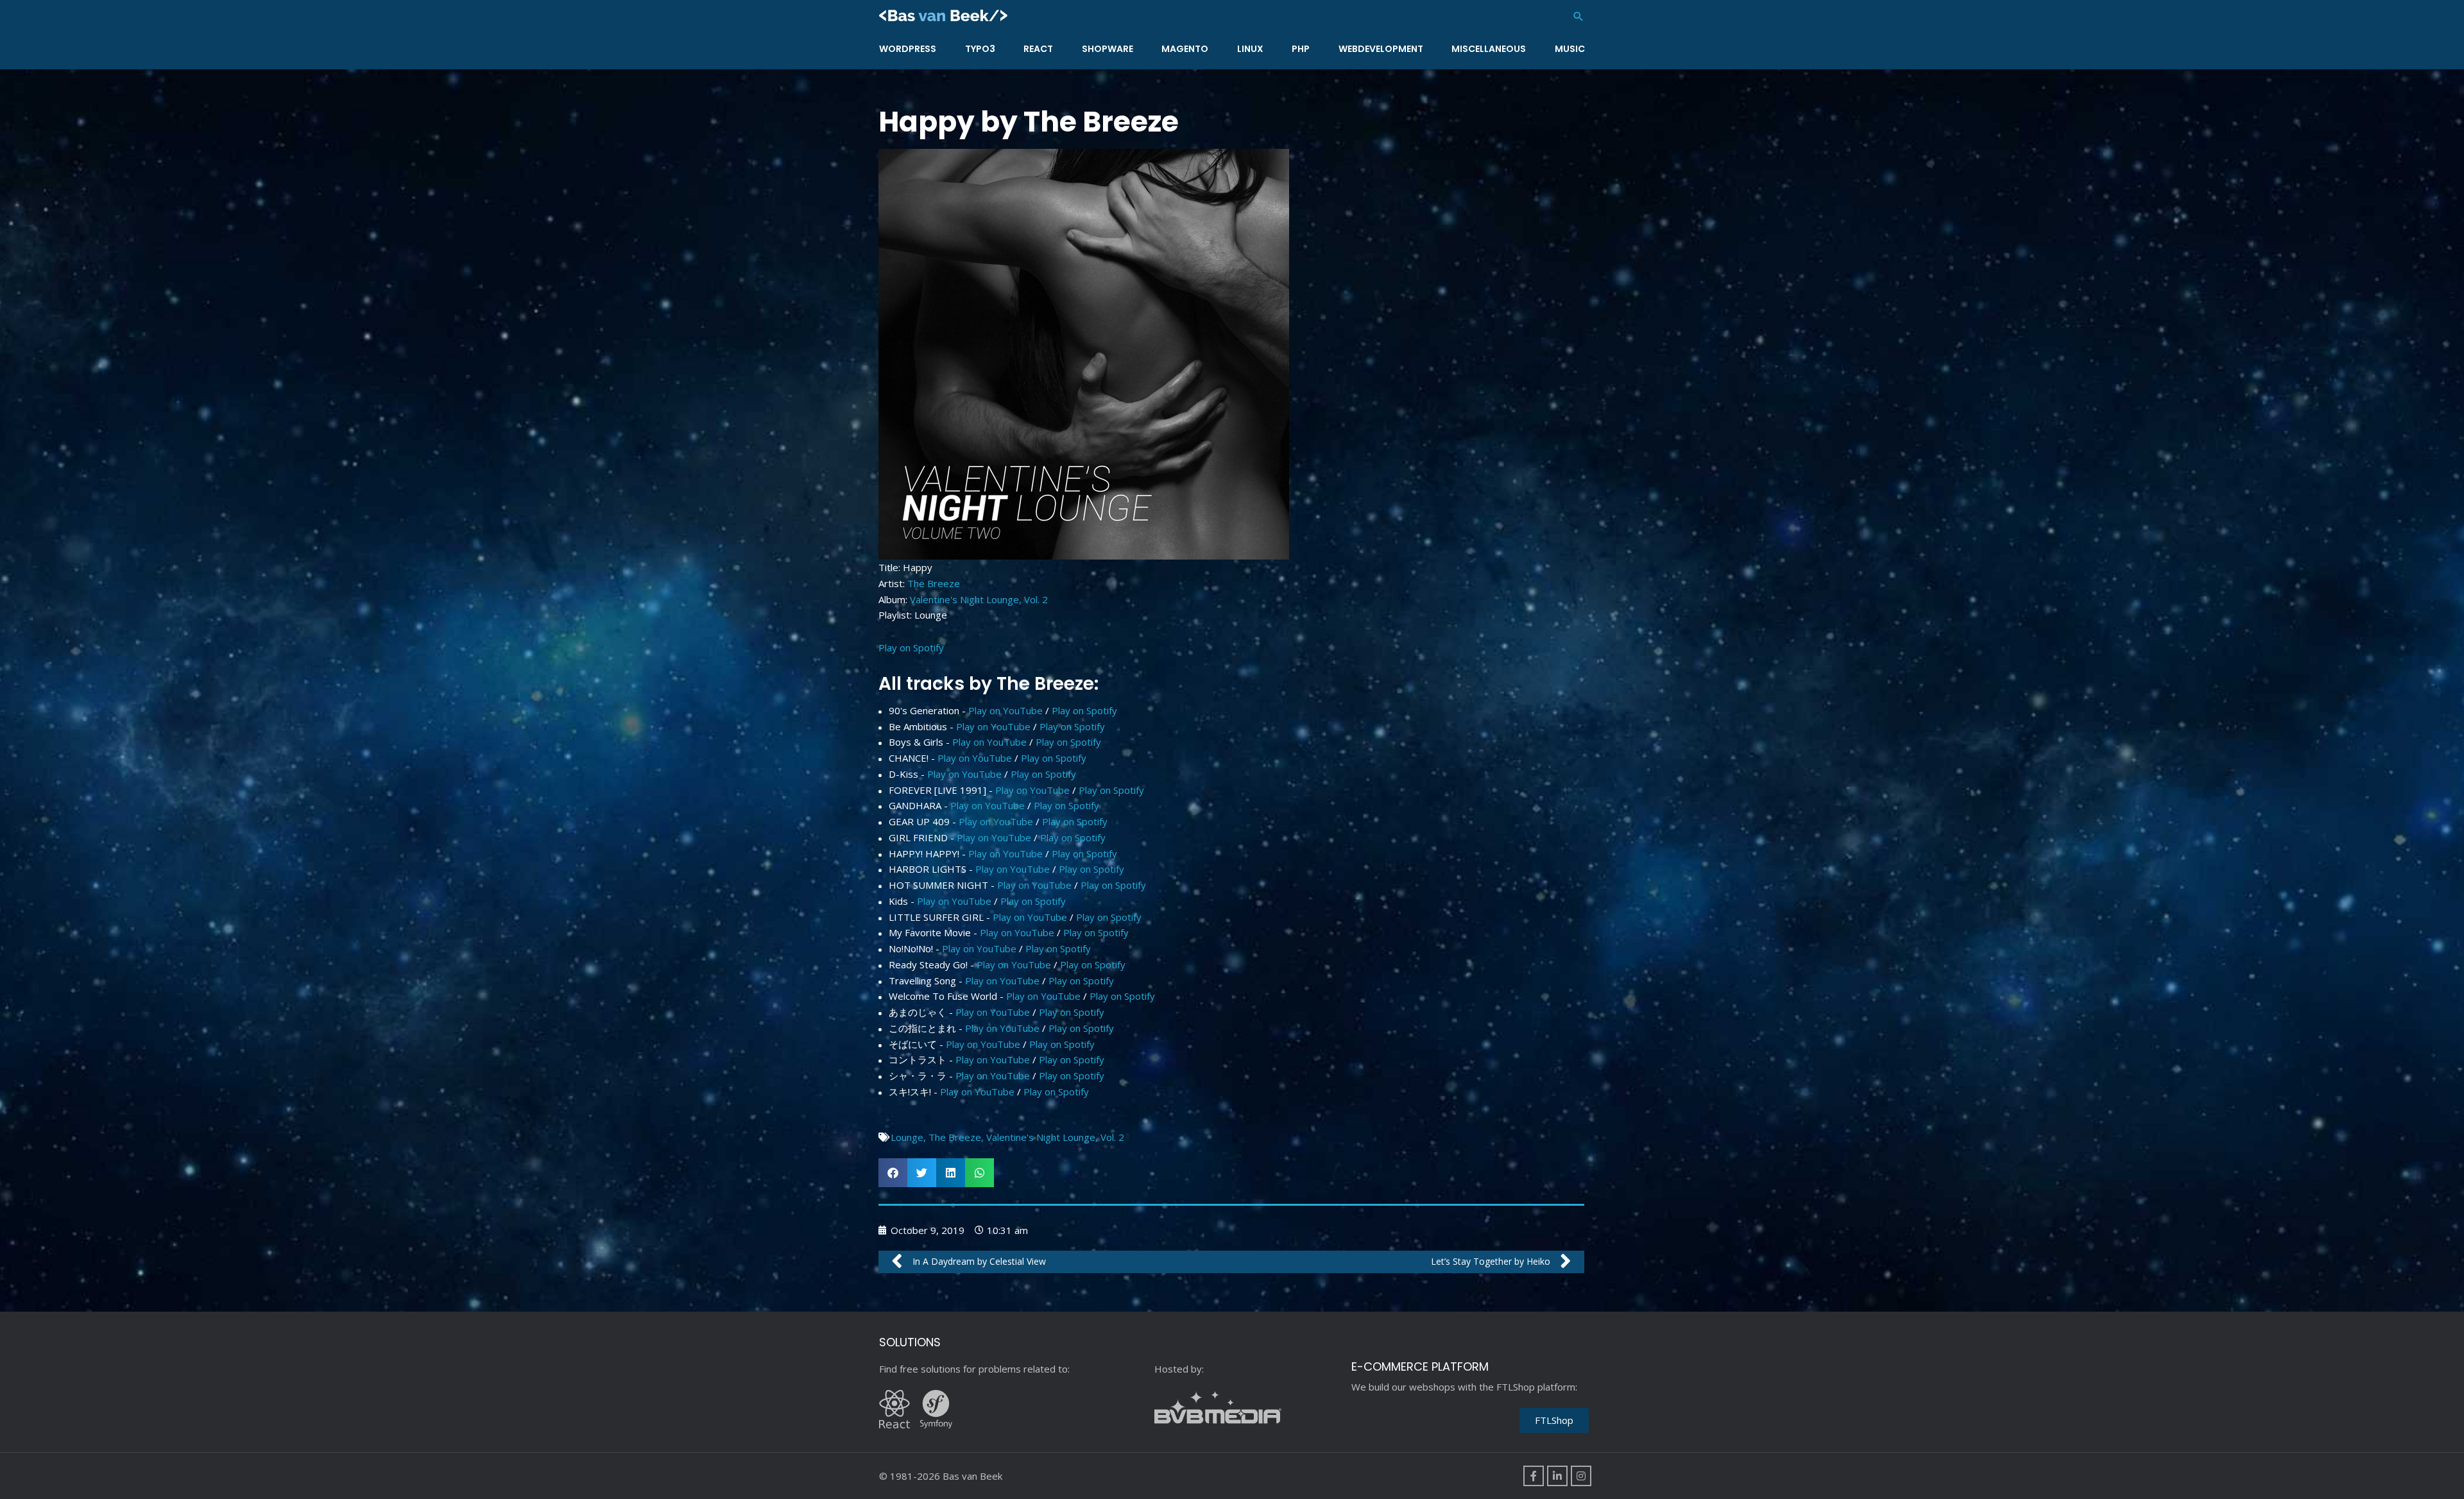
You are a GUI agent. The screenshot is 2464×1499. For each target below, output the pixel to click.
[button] (1579, 16)
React (1038, 49)
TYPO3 (980, 49)
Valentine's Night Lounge (1041, 1137)
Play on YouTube (1005, 710)
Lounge (907, 1137)
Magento (1185, 49)
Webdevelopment (1381, 49)
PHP (1301, 49)
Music (1570, 49)
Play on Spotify (911, 647)
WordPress (908, 49)
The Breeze (934, 583)
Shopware (1108, 49)
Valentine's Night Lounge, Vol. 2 (979, 599)
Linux (1250, 49)
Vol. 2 (1112, 1137)
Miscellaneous (1489, 49)
